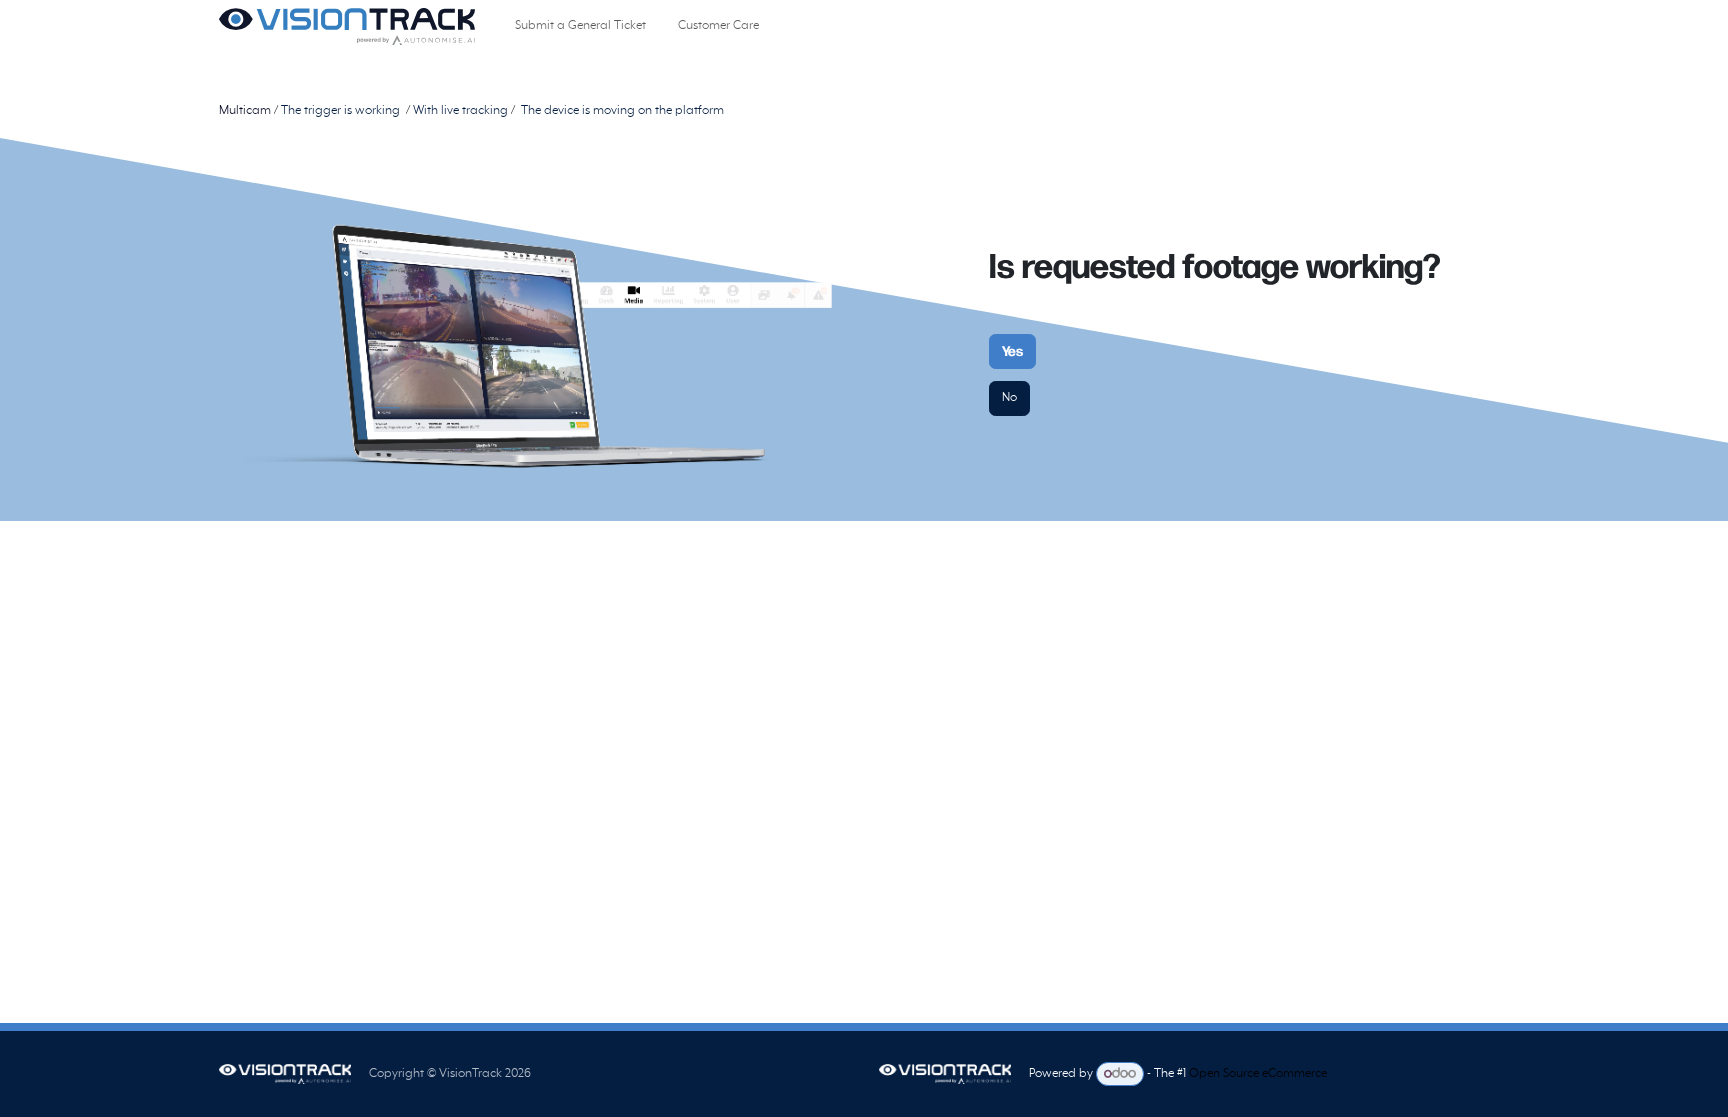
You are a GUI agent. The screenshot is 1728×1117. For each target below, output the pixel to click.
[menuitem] (580, 26)
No (1009, 398)
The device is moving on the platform (624, 111)
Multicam (245, 111)
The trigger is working (340, 111)
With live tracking (462, 111)
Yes (1012, 351)
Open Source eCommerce (1258, 1075)
